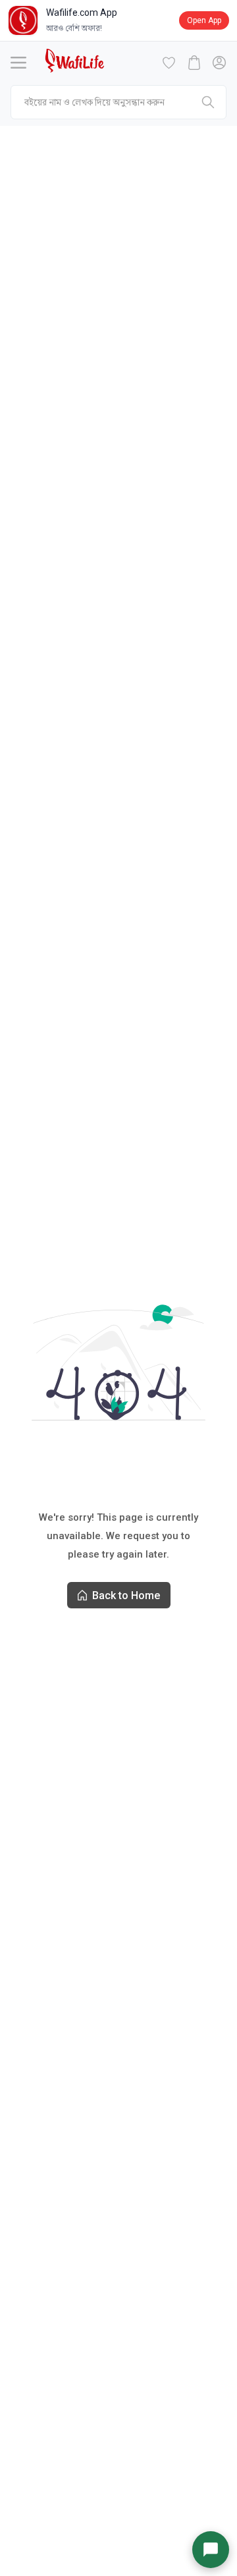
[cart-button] (194, 63)
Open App (204, 20)
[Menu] (18, 63)
